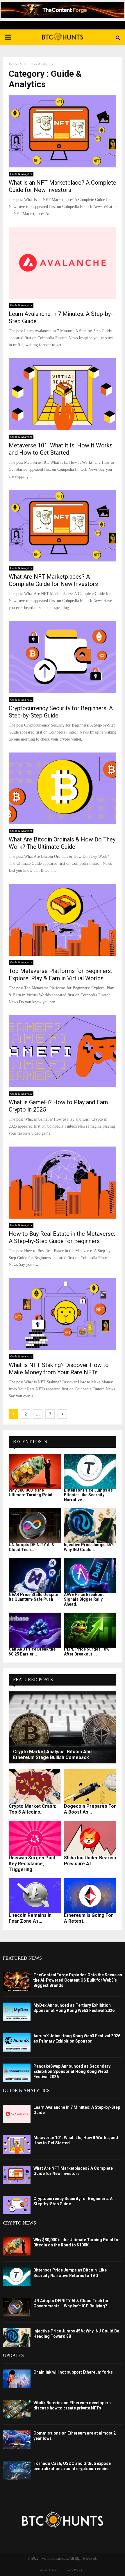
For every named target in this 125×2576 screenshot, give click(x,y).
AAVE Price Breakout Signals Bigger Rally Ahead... (84, 1599)
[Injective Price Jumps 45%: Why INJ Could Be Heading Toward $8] (90, 1526)
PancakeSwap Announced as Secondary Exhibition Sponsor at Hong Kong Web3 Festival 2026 (72, 2071)
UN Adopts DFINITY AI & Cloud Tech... (32, 1547)
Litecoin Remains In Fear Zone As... (30, 1918)
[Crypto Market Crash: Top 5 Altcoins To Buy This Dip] (35, 1787)
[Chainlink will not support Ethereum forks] (17, 2379)
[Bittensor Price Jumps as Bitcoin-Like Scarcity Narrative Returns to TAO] (90, 1471)
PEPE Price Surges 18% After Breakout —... (87, 1652)
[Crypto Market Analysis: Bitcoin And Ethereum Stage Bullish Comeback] (63, 1727)
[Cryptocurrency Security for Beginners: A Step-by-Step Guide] (17, 2205)
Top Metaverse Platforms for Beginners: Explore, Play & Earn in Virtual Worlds (60, 975)
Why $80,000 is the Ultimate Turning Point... (32, 1493)
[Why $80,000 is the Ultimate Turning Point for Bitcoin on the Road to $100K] (35, 1471)
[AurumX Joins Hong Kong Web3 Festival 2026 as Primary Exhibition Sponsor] (17, 2042)
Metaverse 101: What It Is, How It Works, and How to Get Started (61, 449)
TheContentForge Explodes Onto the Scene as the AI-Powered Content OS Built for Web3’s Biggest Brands (78, 1980)
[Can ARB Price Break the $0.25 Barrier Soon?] (35, 1630)
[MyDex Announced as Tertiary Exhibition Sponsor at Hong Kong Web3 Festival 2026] (17, 2012)
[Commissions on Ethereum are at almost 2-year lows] (17, 2440)
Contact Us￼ (47, 2570)
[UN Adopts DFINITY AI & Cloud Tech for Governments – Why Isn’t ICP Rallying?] (35, 1526)
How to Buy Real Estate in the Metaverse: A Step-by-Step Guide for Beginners (62, 1237)
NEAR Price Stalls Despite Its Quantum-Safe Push (33, 1597)
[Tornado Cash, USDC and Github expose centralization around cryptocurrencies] (17, 2470)
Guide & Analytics (21, 174)
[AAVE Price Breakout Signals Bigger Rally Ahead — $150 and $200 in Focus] (90, 1576)
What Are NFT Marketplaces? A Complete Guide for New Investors (53, 580)
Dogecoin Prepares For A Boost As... (90, 1809)
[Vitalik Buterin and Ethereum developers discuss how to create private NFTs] (17, 2409)
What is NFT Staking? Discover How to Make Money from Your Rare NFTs (59, 1369)
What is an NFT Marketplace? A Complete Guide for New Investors (63, 186)
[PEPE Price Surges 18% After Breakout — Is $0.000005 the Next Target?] (90, 1630)
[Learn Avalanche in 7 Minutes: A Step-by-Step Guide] (17, 2114)
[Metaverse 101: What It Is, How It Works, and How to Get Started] (17, 2144)
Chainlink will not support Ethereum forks (73, 2372)
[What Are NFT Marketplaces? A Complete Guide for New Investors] (17, 2175)
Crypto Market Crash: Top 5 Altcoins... (32, 1809)
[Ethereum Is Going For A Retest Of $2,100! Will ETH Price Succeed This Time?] (90, 1896)
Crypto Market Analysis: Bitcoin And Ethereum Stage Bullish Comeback (52, 1755)
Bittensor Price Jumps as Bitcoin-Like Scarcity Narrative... (88, 1495)
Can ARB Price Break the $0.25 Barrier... (32, 1652)
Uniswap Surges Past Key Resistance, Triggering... (32, 1864)
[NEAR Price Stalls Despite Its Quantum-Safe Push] (35, 1576)
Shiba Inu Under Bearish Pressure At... (90, 1861)
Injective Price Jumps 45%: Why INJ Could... (90, 1547)
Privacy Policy (73, 2570)
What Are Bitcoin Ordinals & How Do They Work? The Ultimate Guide (62, 843)
